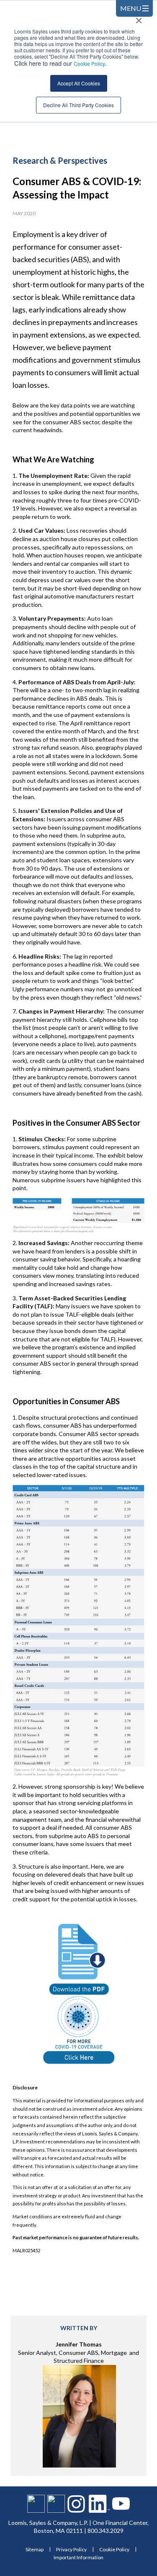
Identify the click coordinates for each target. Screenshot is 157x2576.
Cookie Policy (89, 63)
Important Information (78, 2557)
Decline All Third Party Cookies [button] (78, 105)
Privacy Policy (71, 2549)
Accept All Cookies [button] (79, 83)
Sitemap (35, 2549)
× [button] (139, 18)
